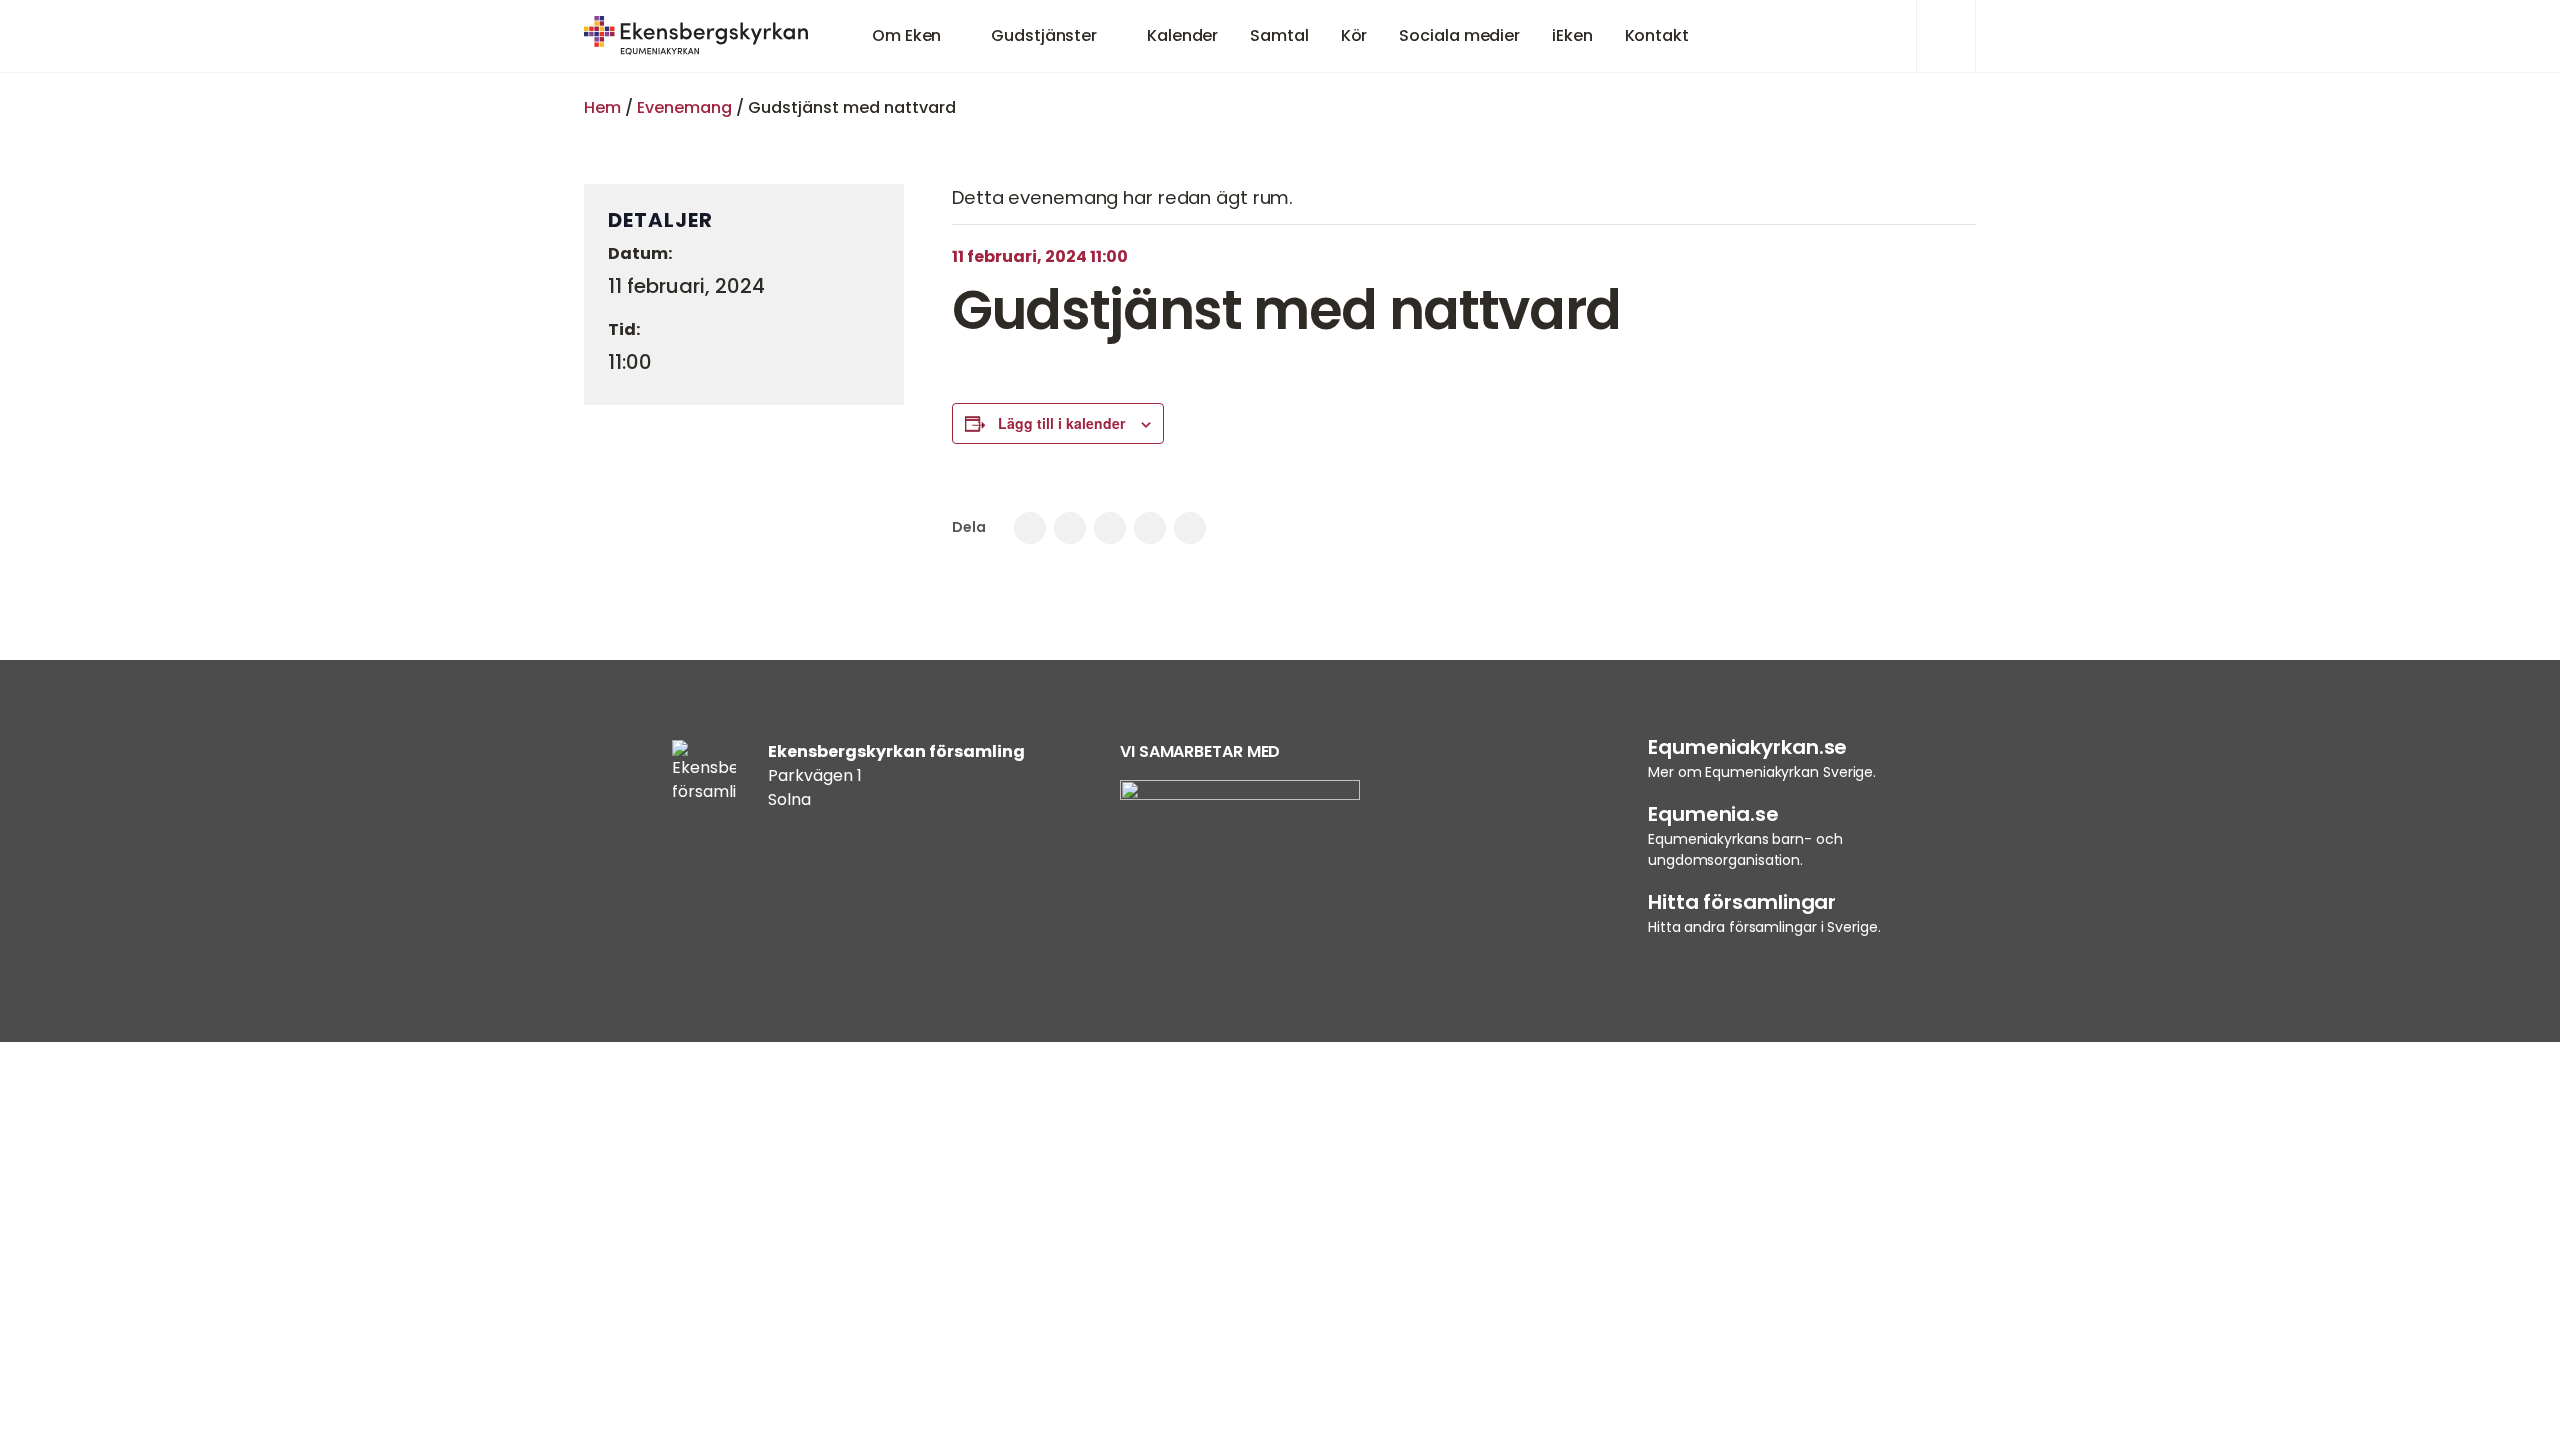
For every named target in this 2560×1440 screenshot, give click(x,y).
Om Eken (906, 35)
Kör (1354, 35)
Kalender (1182, 35)
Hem (602, 107)
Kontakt (1657, 35)
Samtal (1279, 35)
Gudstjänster (1044, 35)
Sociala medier (1459, 35)
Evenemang (684, 107)
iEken (1572, 35)
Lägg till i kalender (1061, 423)
